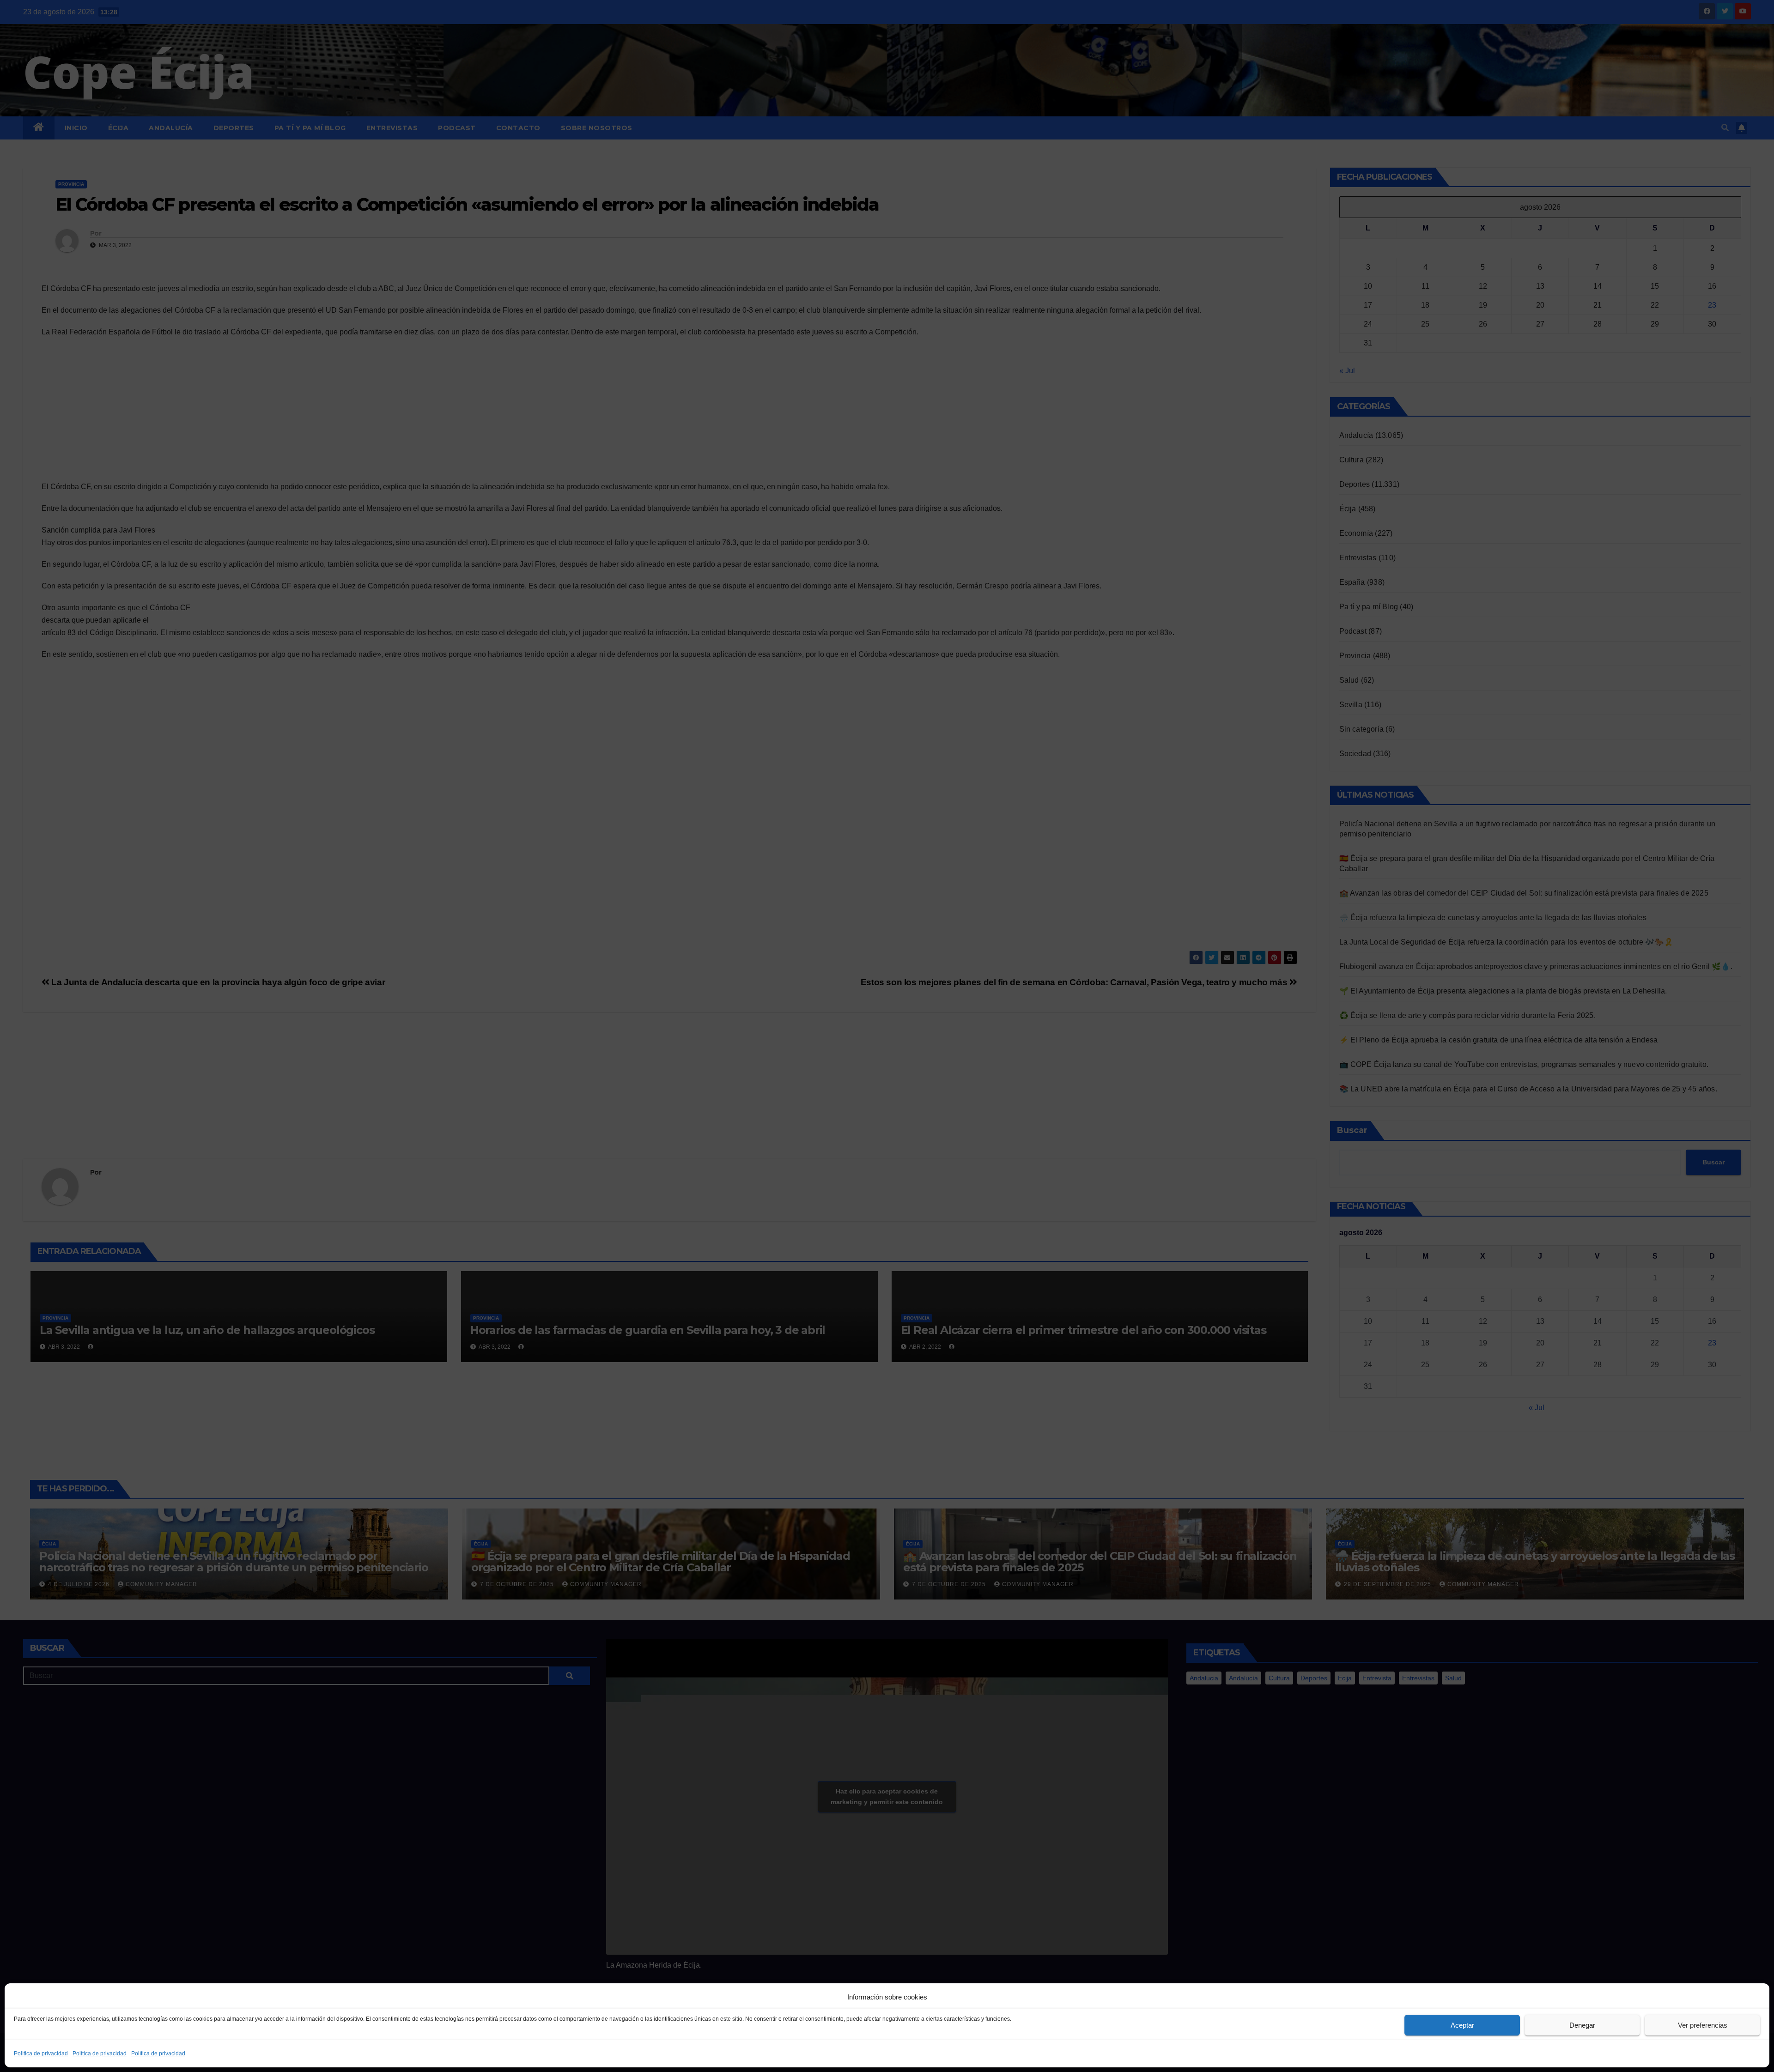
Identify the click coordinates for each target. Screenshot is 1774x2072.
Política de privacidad (41, 2054)
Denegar (1582, 2025)
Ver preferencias (1703, 2025)
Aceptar (1462, 2025)
